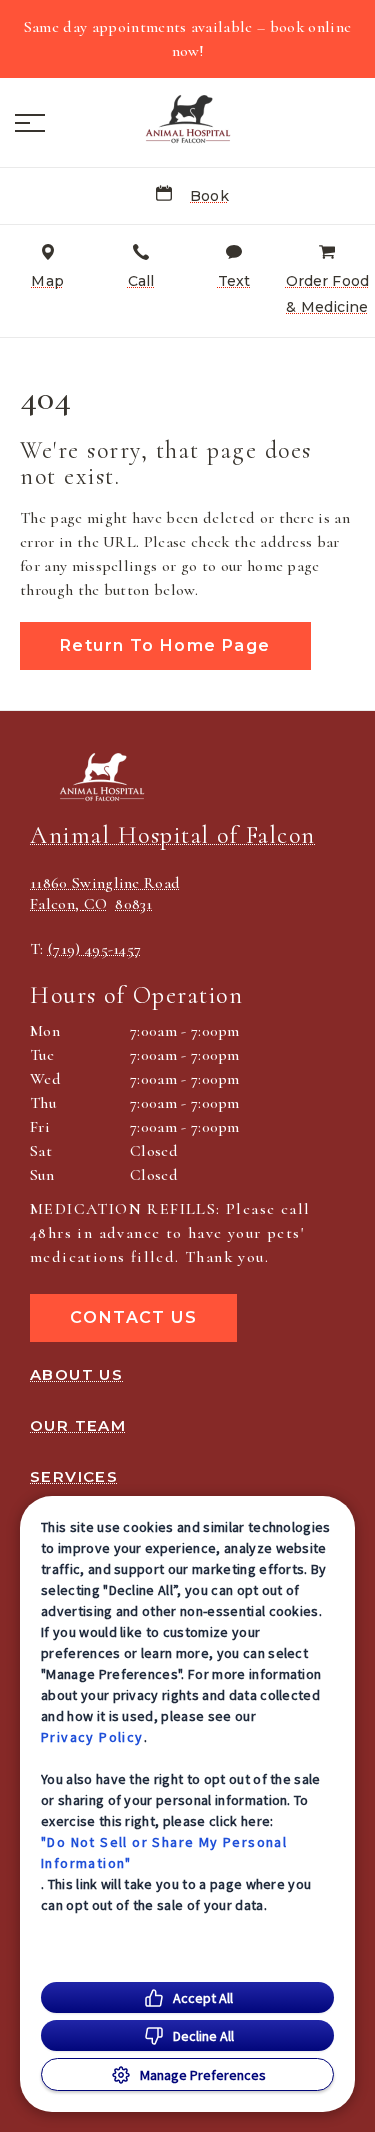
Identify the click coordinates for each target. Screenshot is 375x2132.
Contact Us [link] (133, 1317)
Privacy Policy (92, 1737)
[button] (30, 123)
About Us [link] (76, 1375)
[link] (188, 119)
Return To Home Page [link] (165, 645)
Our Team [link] (78, 1426)
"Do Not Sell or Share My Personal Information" (164, 1852)
